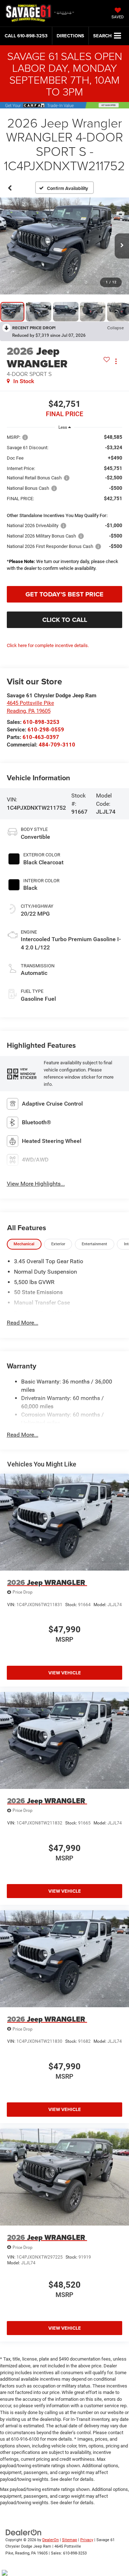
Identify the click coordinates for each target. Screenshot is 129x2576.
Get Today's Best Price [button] (64, 594)
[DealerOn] (24, 2532)
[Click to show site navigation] (118, 36)
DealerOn (51, 2540)
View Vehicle (65, 1673)
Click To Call (65, 620)
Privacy (87, 2540)
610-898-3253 (41, 722)
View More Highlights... (36, 1184)
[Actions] (116, 361)
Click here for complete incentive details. (48, 645)
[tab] (24, 1244)
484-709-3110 (57, 745)
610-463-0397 (41, 737)
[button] (26, 36)
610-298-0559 (46, 730)
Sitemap (70, 2540)
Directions (70, 36)
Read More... (23, 1323)
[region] (65, 507)
